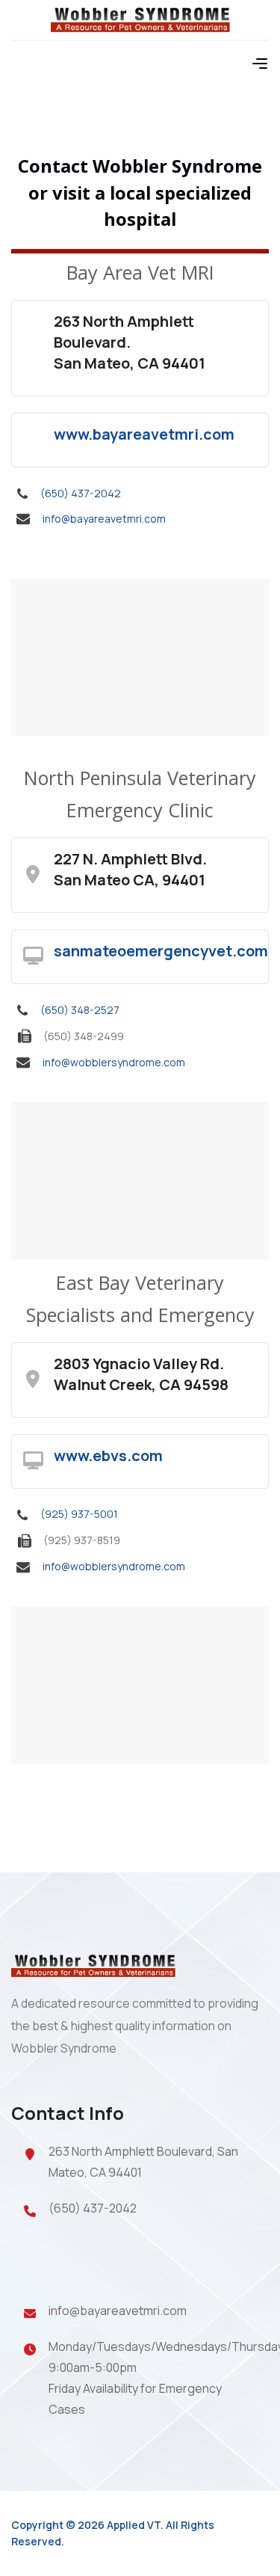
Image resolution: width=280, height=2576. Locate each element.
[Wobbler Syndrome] (140, 18)
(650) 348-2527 (80, 1010)
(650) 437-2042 (81, 493)
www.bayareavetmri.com (144, 434)
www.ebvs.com (108, 1455)
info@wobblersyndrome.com (114, 1062)
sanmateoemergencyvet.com (161, 951)
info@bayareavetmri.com (104, 519)
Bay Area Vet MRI (140, 272)
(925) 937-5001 (79, 1514)
